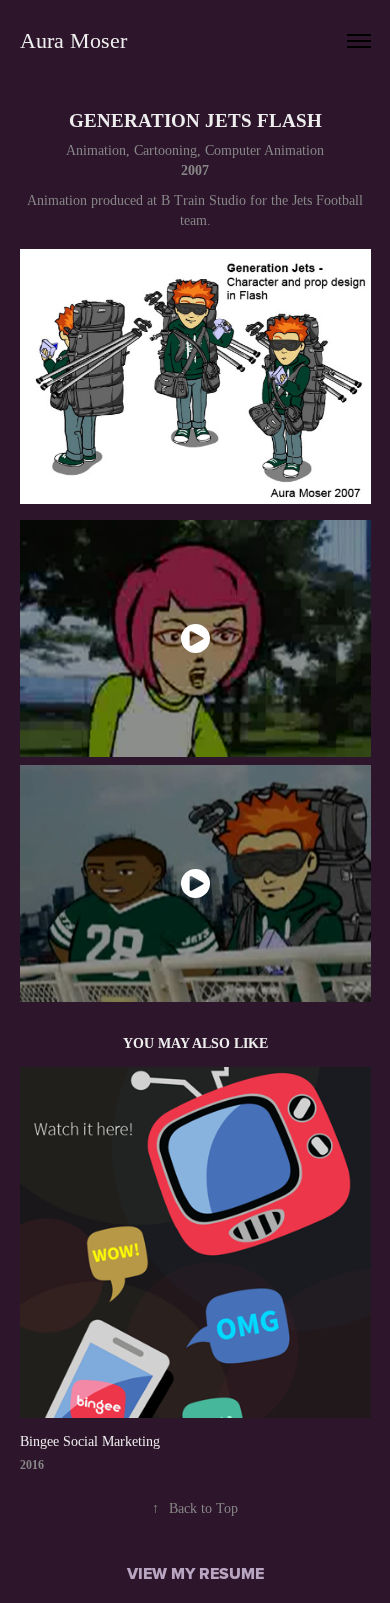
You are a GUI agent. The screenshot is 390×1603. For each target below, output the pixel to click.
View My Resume (195, 1573)
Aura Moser (73, 40)
